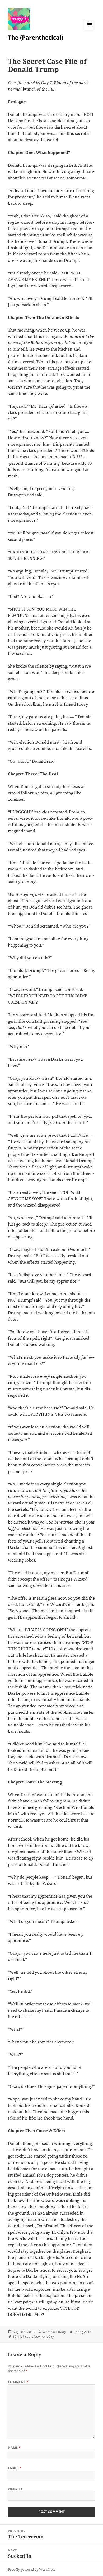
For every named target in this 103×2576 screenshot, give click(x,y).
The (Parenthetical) (36, 37)
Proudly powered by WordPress (32, 2570)
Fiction (27, 2337)
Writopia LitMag (54, 2332)
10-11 (17, 2337)
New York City (44, 2337)
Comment (18, 2382)
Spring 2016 (83, 2332)
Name (14, 2447)
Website (15, 2489)
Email (15, 2468)
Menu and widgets (90, 30)
